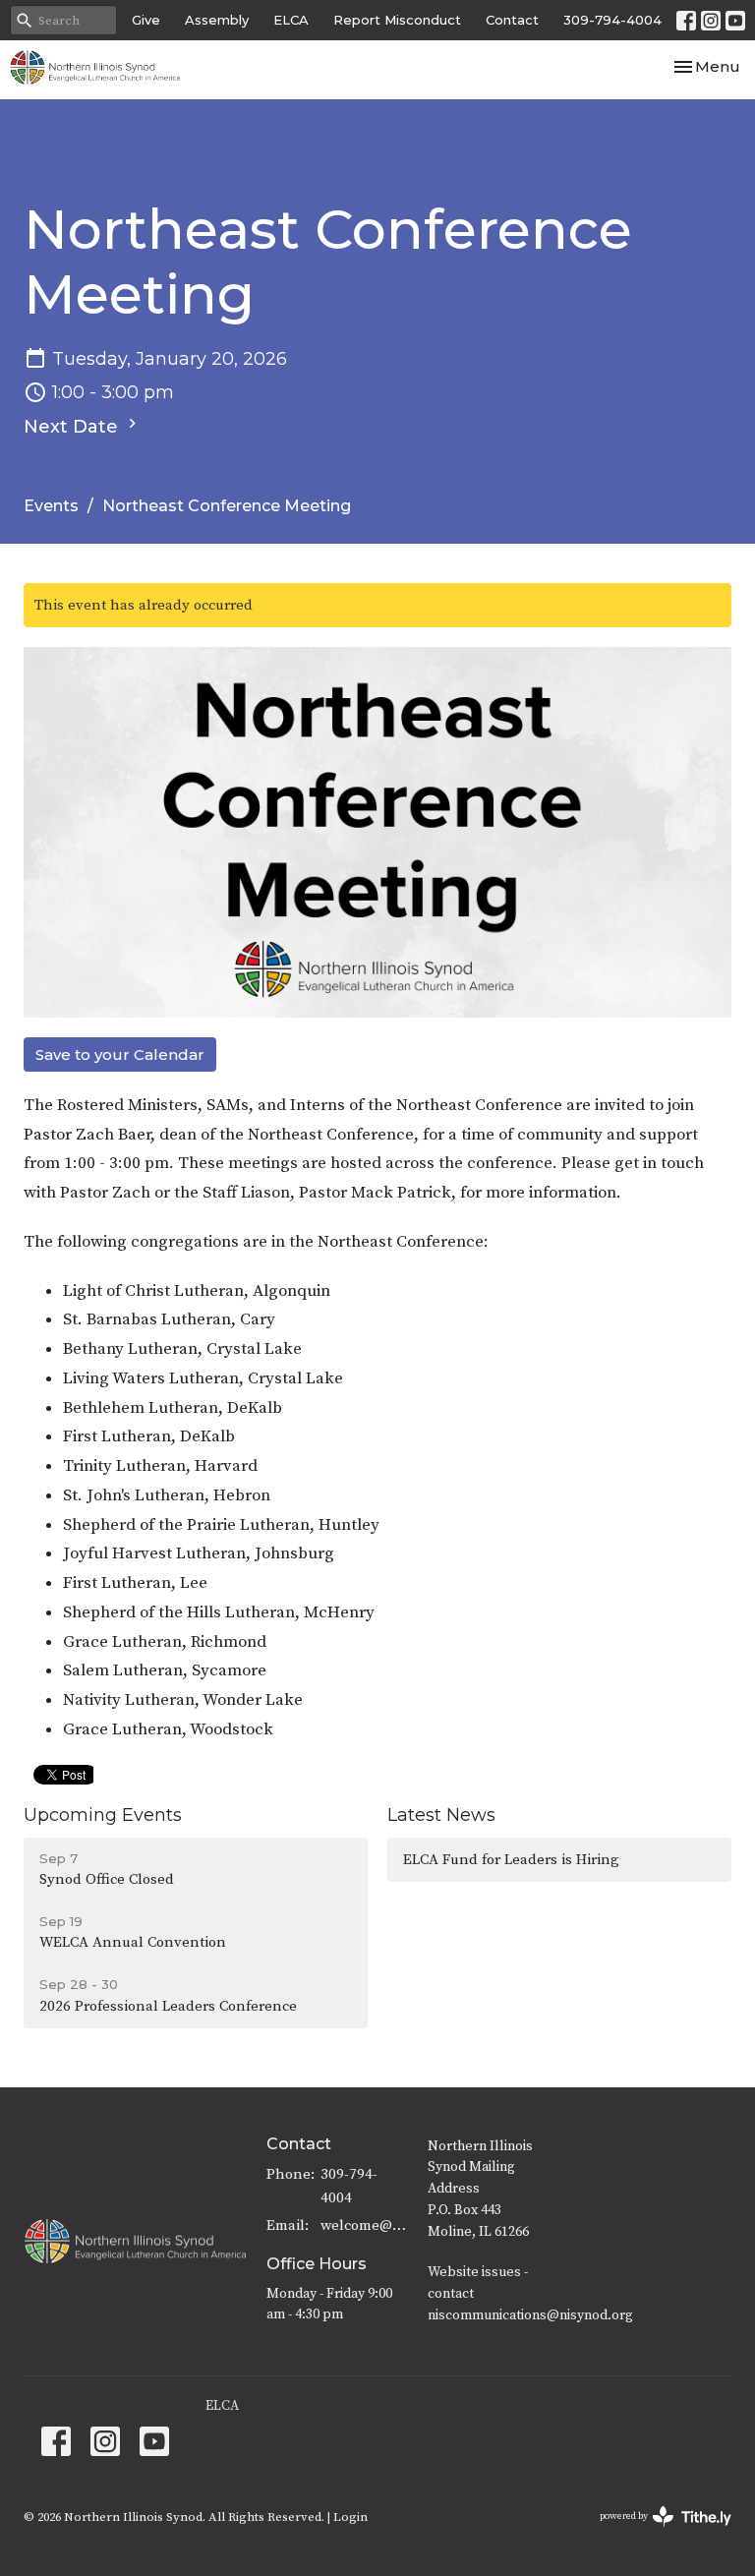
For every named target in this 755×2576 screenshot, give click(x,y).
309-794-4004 (612, 20)
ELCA (291, 20)
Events (51, 506)
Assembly (217, 20)
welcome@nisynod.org (364, 2225)
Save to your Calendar (120, 1054)
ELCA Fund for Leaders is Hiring (511, 1860)
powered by (654, 2533)
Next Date (73, 427)
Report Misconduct (397, 20)
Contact (512, 20)
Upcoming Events (103, 1815)
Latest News (441, 1815)
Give (146, 20)
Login (350, 2517)
